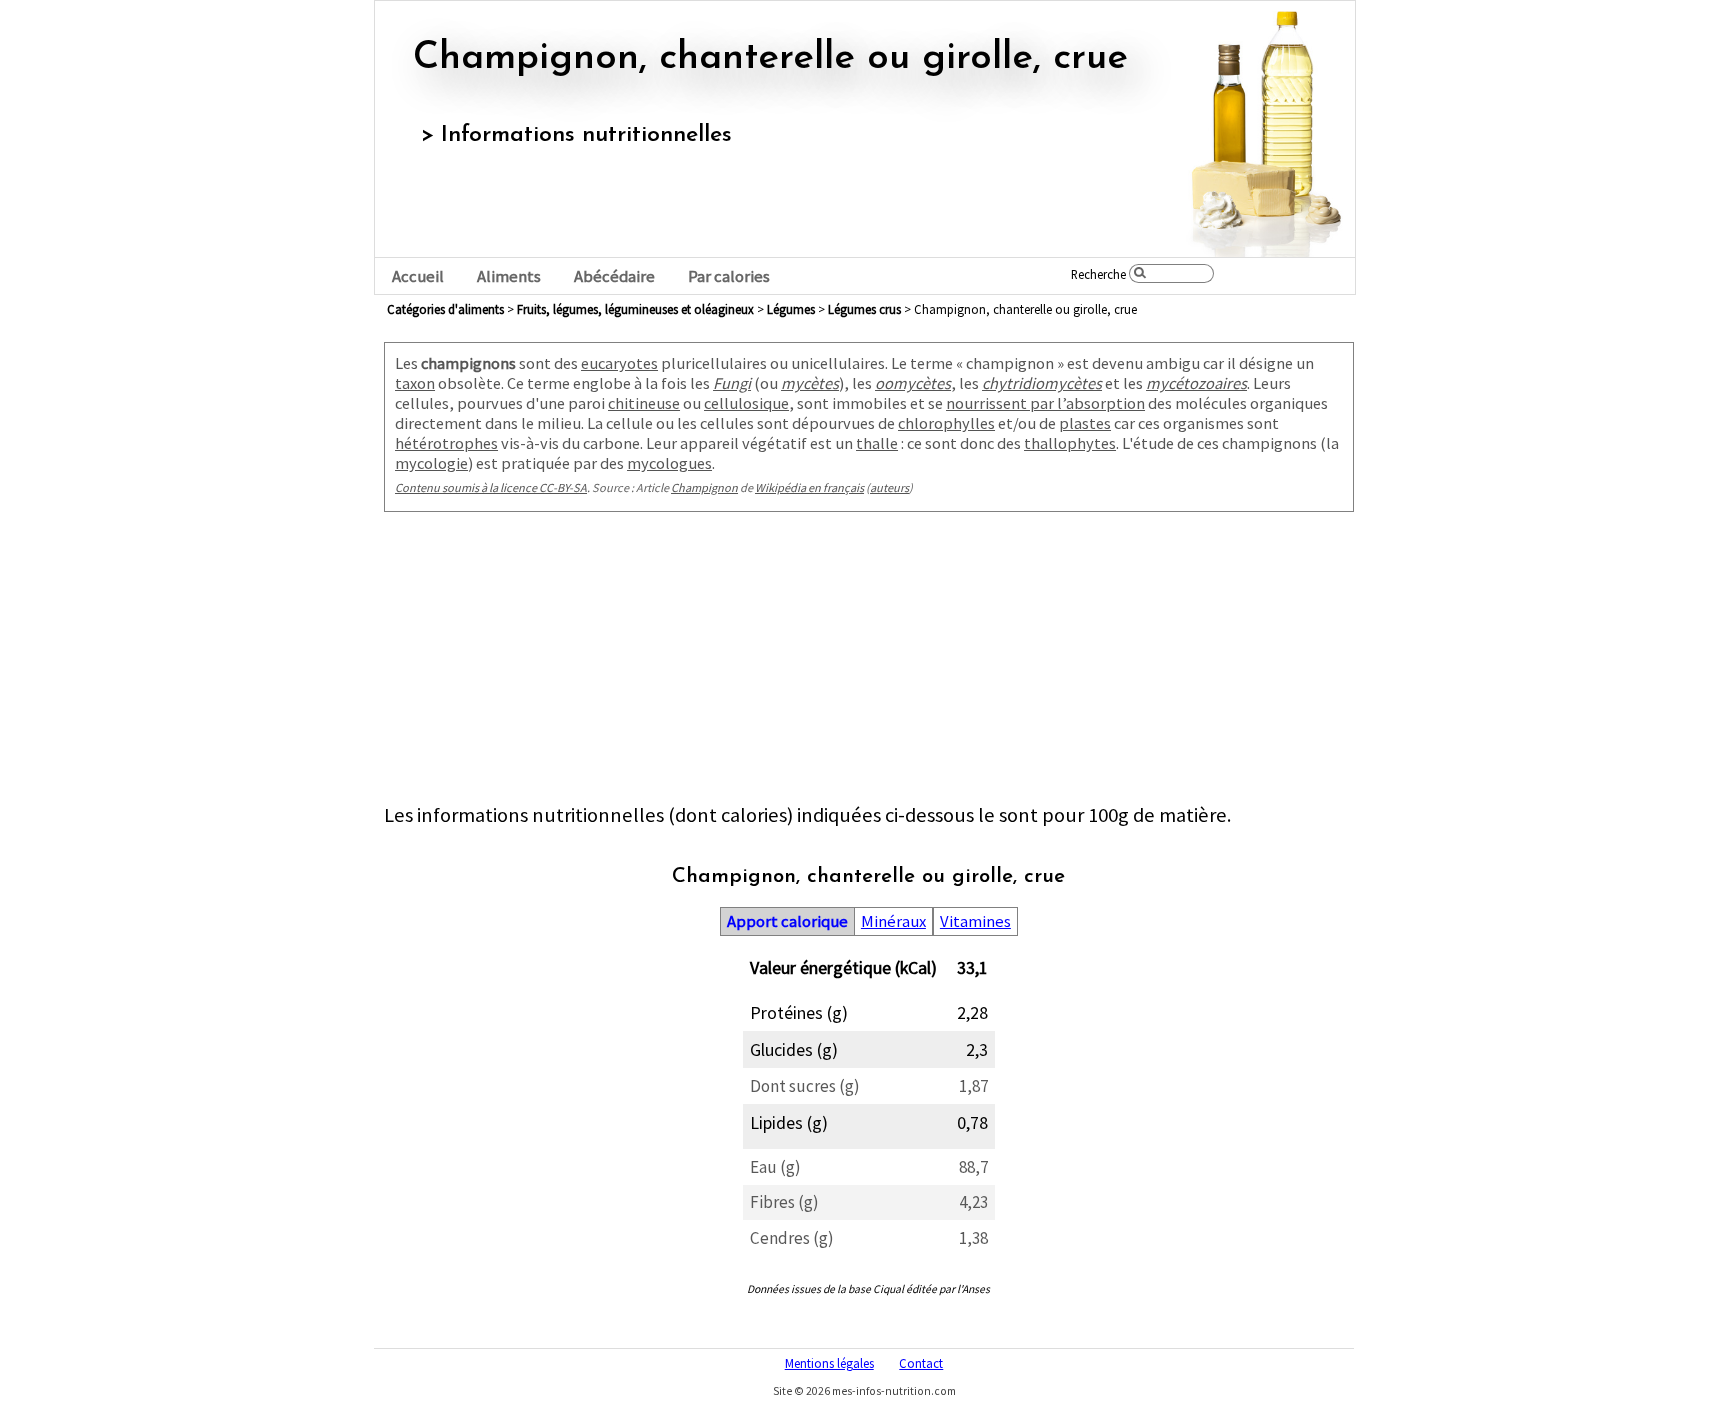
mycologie (431, 463)
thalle (877, 443)
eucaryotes (619, 363)
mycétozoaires (1196, 383)
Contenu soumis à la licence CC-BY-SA (491, 487)
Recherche (1098, 274)
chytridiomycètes (1042, 383)
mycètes (810, 383)
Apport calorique (787, 921)
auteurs (889, 487)
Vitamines (975, 921)
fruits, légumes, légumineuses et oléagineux (635, 309)
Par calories (729, 276)
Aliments (509, 276)
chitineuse (644, 403)
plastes (1085, 423)
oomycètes (913, 383)
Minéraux (893, 921)
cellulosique (746, 403)
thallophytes (1070, 443)
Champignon (704, 487)
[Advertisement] (869, 662)
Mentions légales (829, 1363)
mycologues (669, 463)
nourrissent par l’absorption (1045, 403)
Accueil (418, 276)
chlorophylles (946, 423)
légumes (791, 309)
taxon (415, 383)
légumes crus (864, 309)
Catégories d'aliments (445, 309)
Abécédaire (614, 276)
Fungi (732, 383)
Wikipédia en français (809, 487)
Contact (921, 1363)
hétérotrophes (446, 443)
